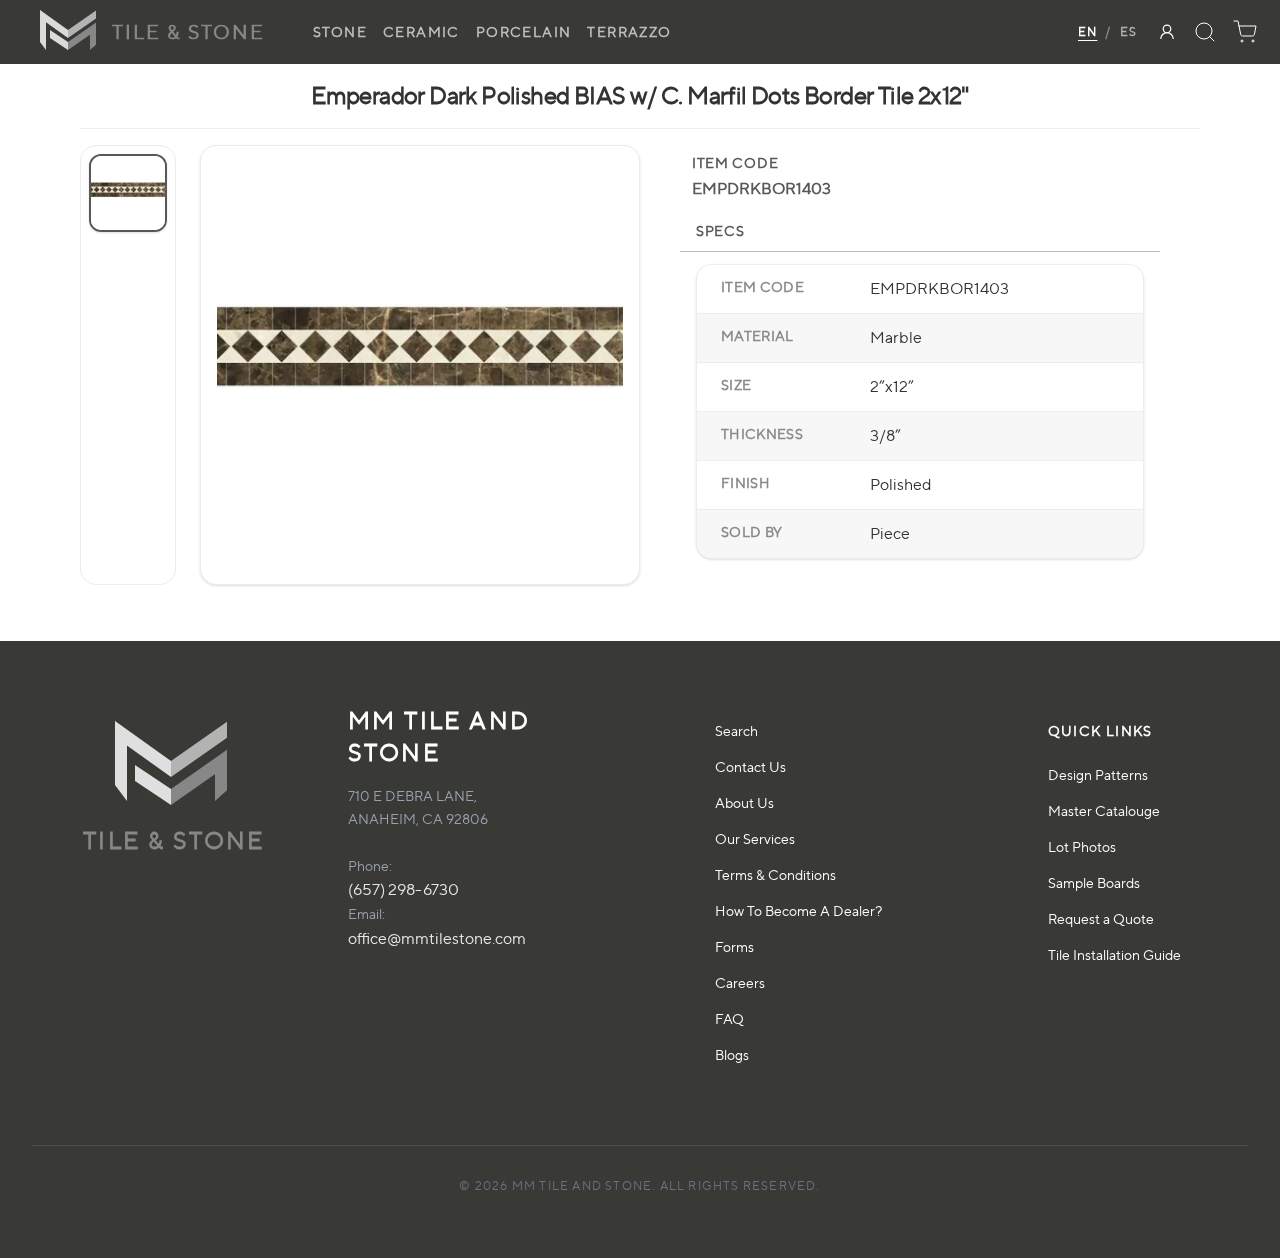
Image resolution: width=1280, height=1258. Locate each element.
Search (736, 730)
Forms (734, 946)
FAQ (729, 1018)
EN (1087, 31)
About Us (744, 802)
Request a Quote (1101, 918)
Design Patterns (1098, 774)
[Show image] (128, 193)
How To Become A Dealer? (798, 910)
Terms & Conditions (775, 874)
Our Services (755, 838)
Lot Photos (1082, 846)
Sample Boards (1094, 882)
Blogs (732, 1054)
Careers (740, 982)
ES (1128, 31)
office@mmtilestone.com (437, 938)
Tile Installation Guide (1114, 954)
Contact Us (750, 766)
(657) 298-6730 (403, 889)
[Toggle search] (1205, 32)
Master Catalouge (1104, 810)
